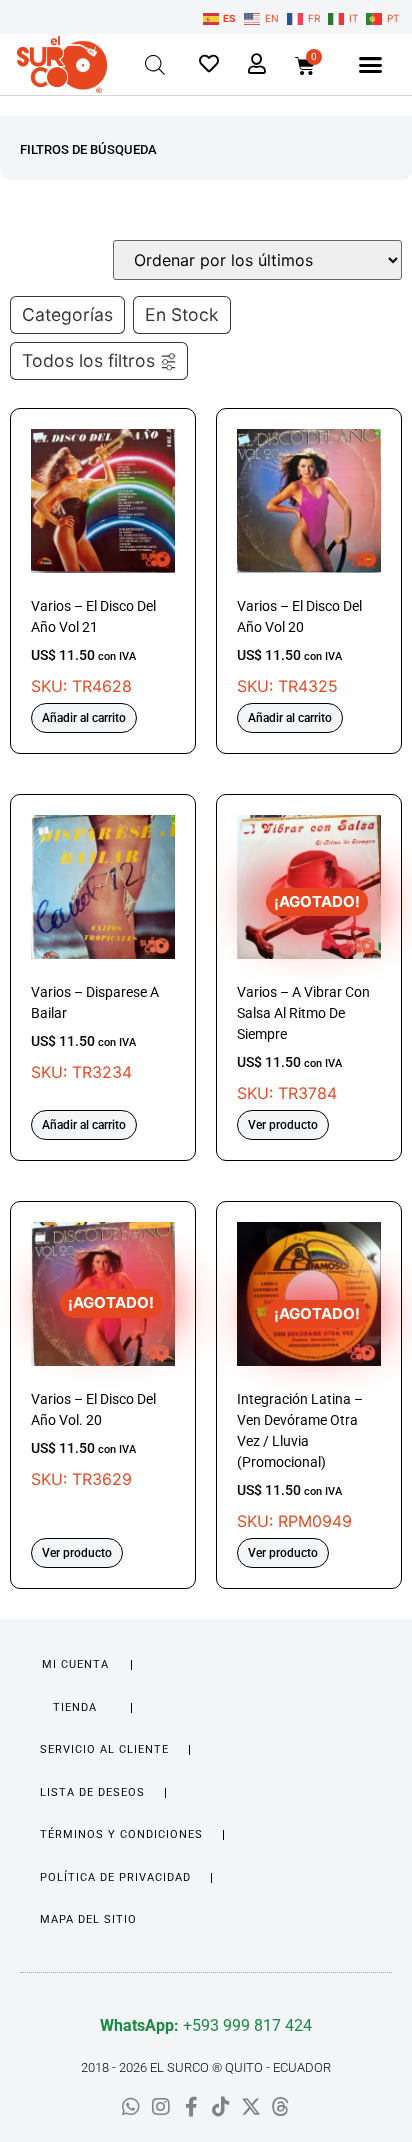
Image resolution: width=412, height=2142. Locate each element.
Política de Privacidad (115, 1877)
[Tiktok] (221, 2107)
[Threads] (281, 2107)
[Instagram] (161, 2107)
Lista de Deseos (92, 1792)
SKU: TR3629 (93, 1391)
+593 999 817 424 (206, 2025)
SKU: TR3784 (303, 998)
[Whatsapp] (131, 2107)
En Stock (182, 314)
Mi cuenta (75, 1664)
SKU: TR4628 (93, 647)
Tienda (75, 1707)
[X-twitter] (251, 2107)
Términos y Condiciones (121, 1834)
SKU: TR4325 (299, 647)
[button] (371, 65)
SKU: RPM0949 (300, 1417)
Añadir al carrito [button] (84, 718)
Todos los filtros (88, 360)
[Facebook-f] (191, 2107)
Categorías (67, 314)
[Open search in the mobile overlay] (155, 64)
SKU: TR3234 (95, 1033)
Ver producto (283, 1125)
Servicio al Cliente (104, 1749)
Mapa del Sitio (88, 1919)
